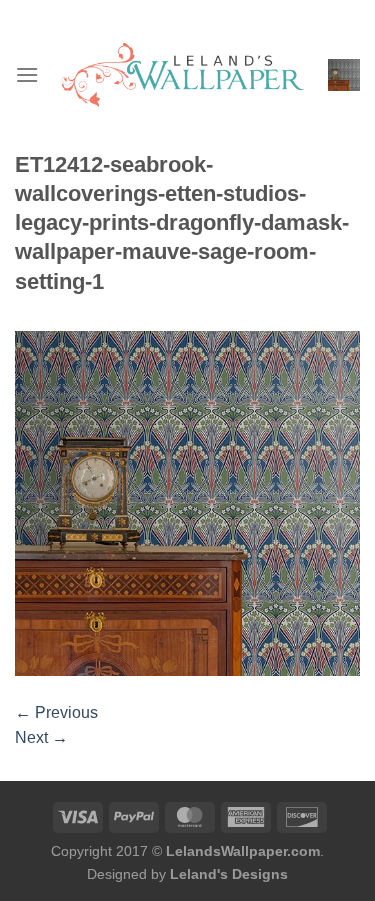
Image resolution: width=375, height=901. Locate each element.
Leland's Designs (229, 874)
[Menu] (27, 74)
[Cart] (344, 75)
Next (41, 737)
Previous (56, 712)
